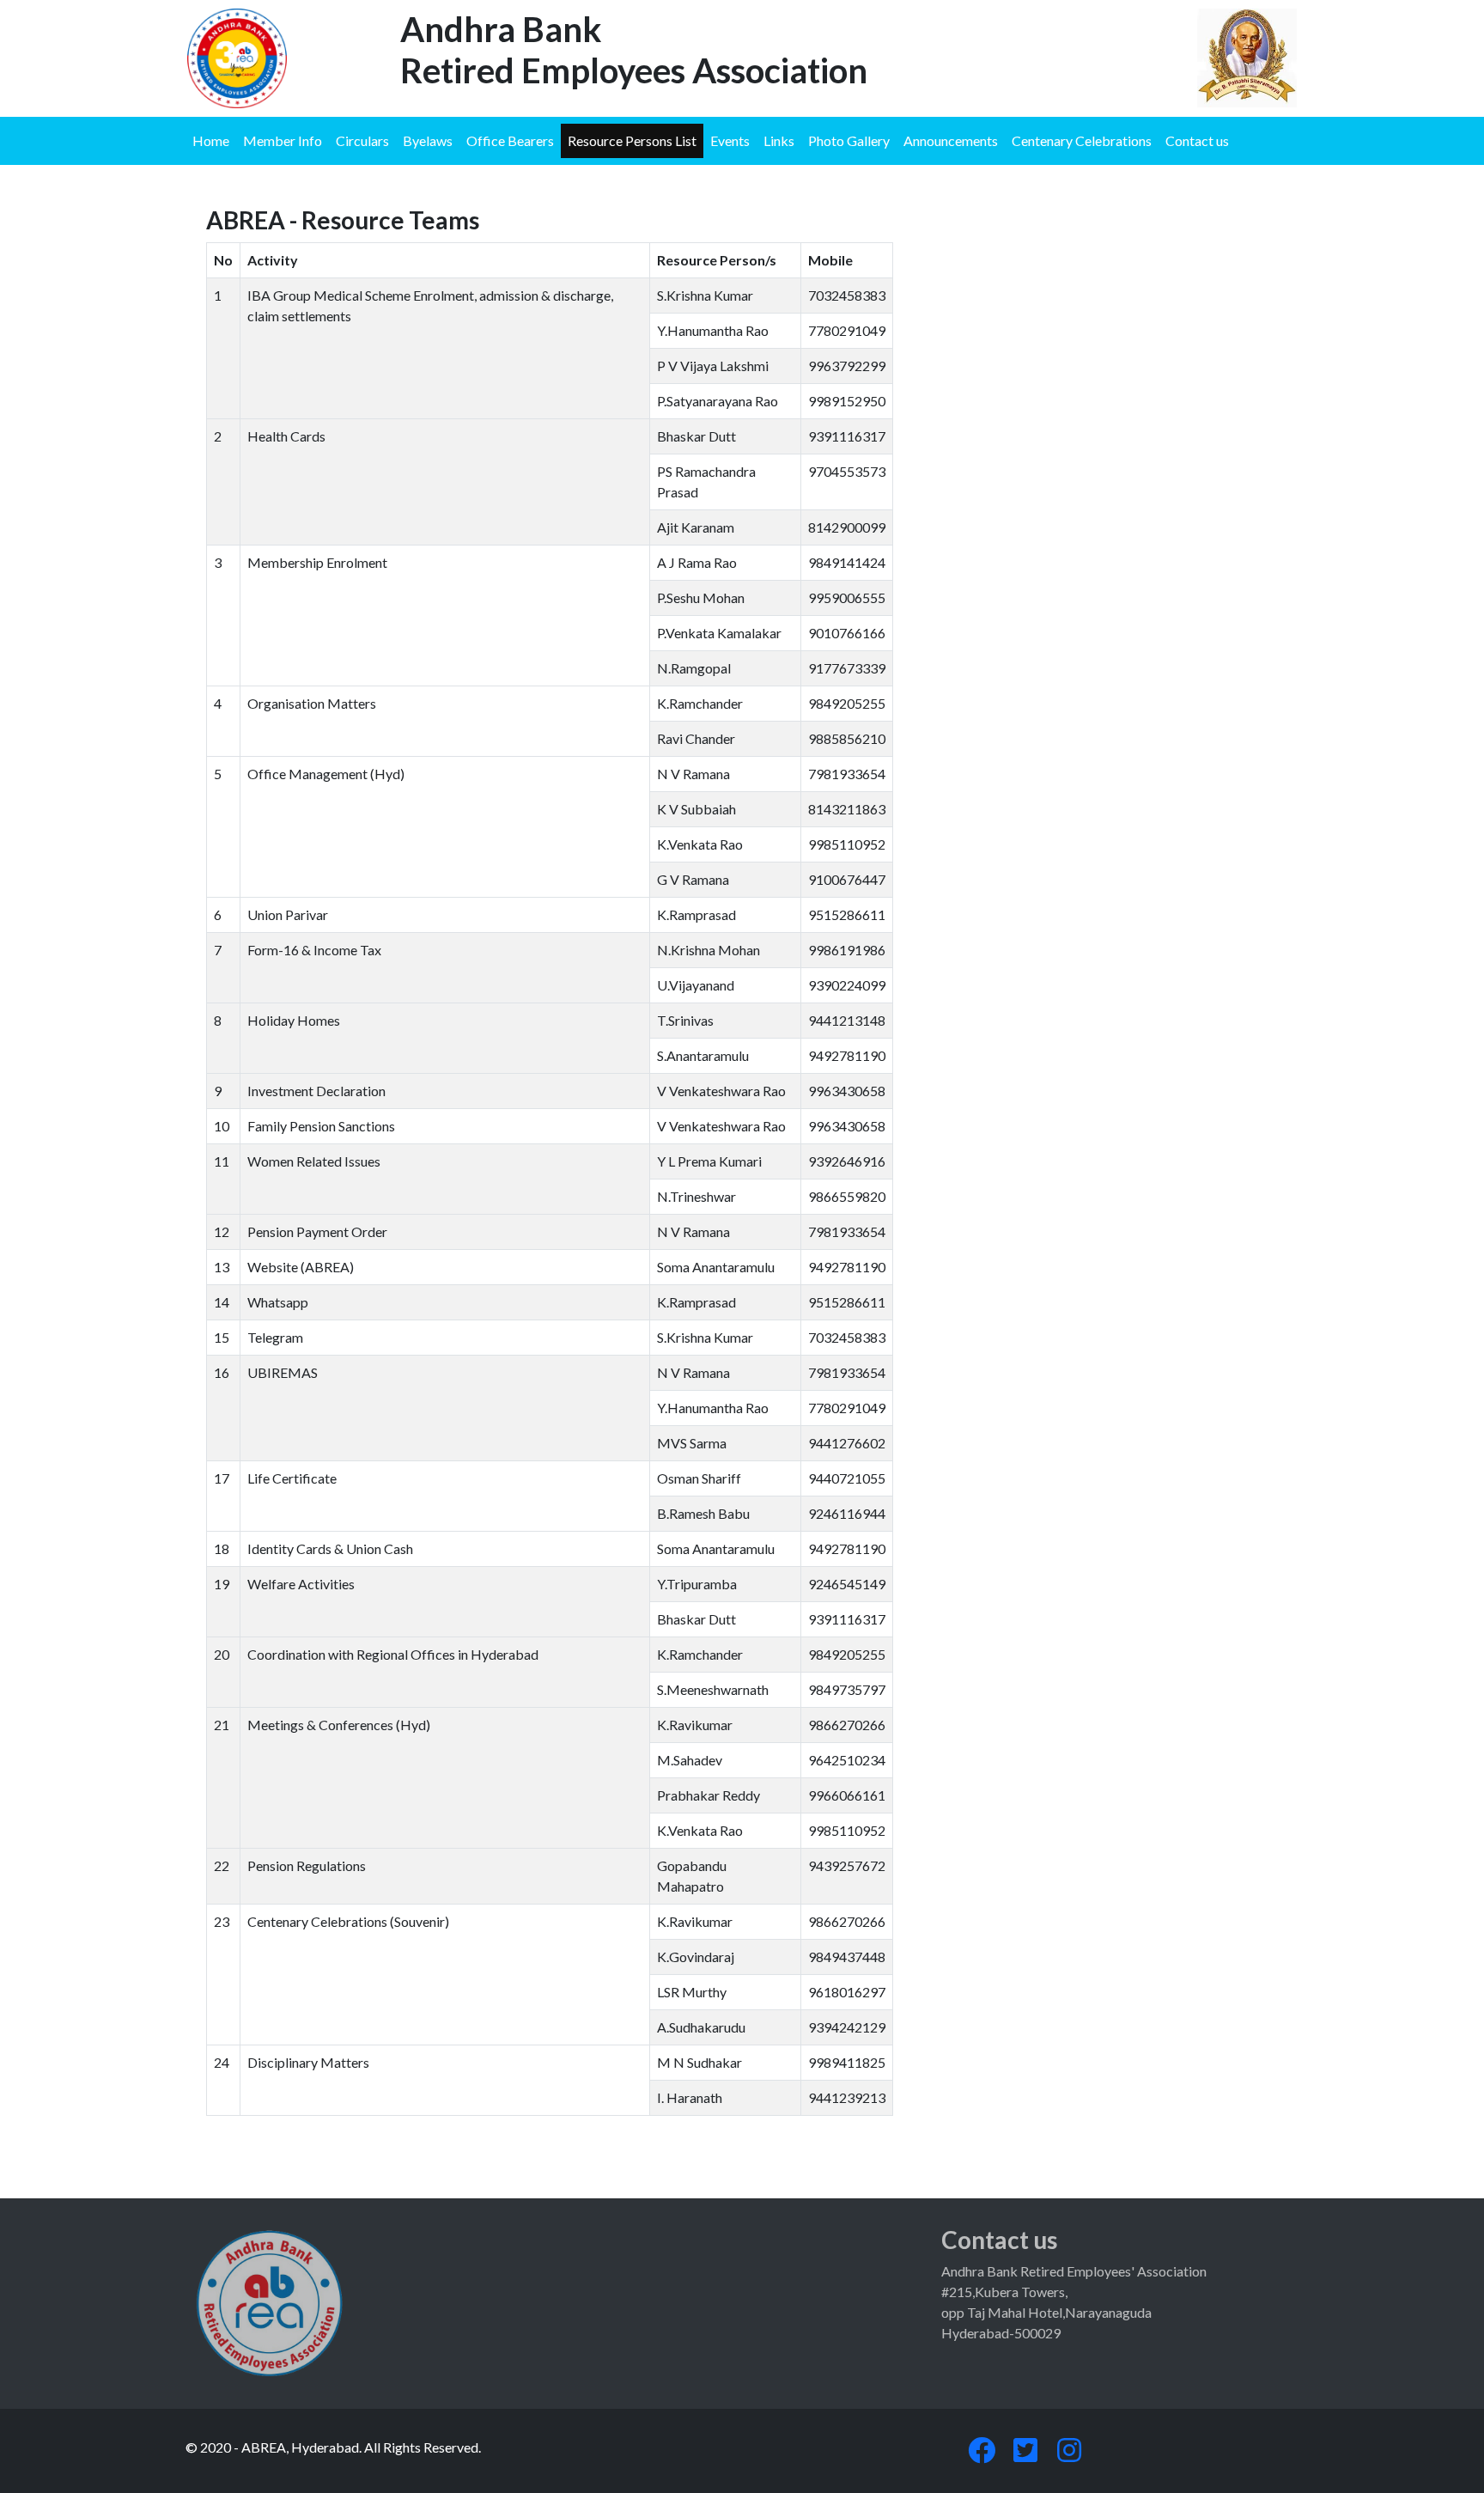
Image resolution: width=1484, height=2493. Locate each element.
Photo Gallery (849, 140)
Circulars (362, 140)
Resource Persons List (632, 140)
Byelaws (428, 140)
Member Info (283, 140)
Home (211, 140)
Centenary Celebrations (1082, 140)
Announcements (951, 140)
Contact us (1197, 140)
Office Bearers (510, 140)
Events (730, 140)
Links (779, 140)
